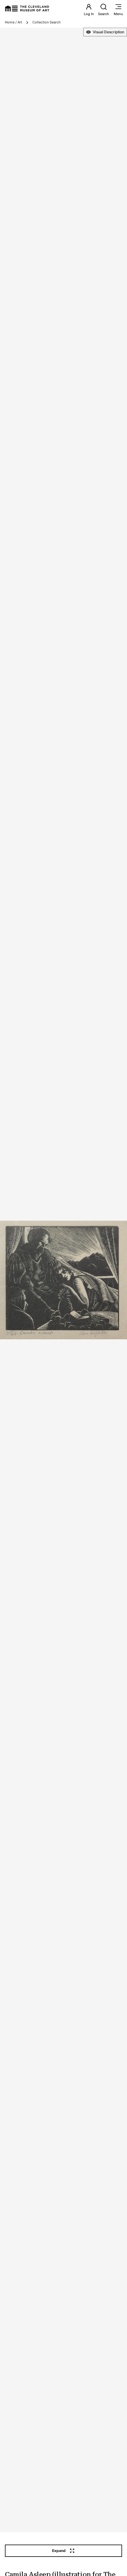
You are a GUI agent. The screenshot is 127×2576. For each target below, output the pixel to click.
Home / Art (14, 22)
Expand (59, 2551)
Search (104, 14)
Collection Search (47, 22)
